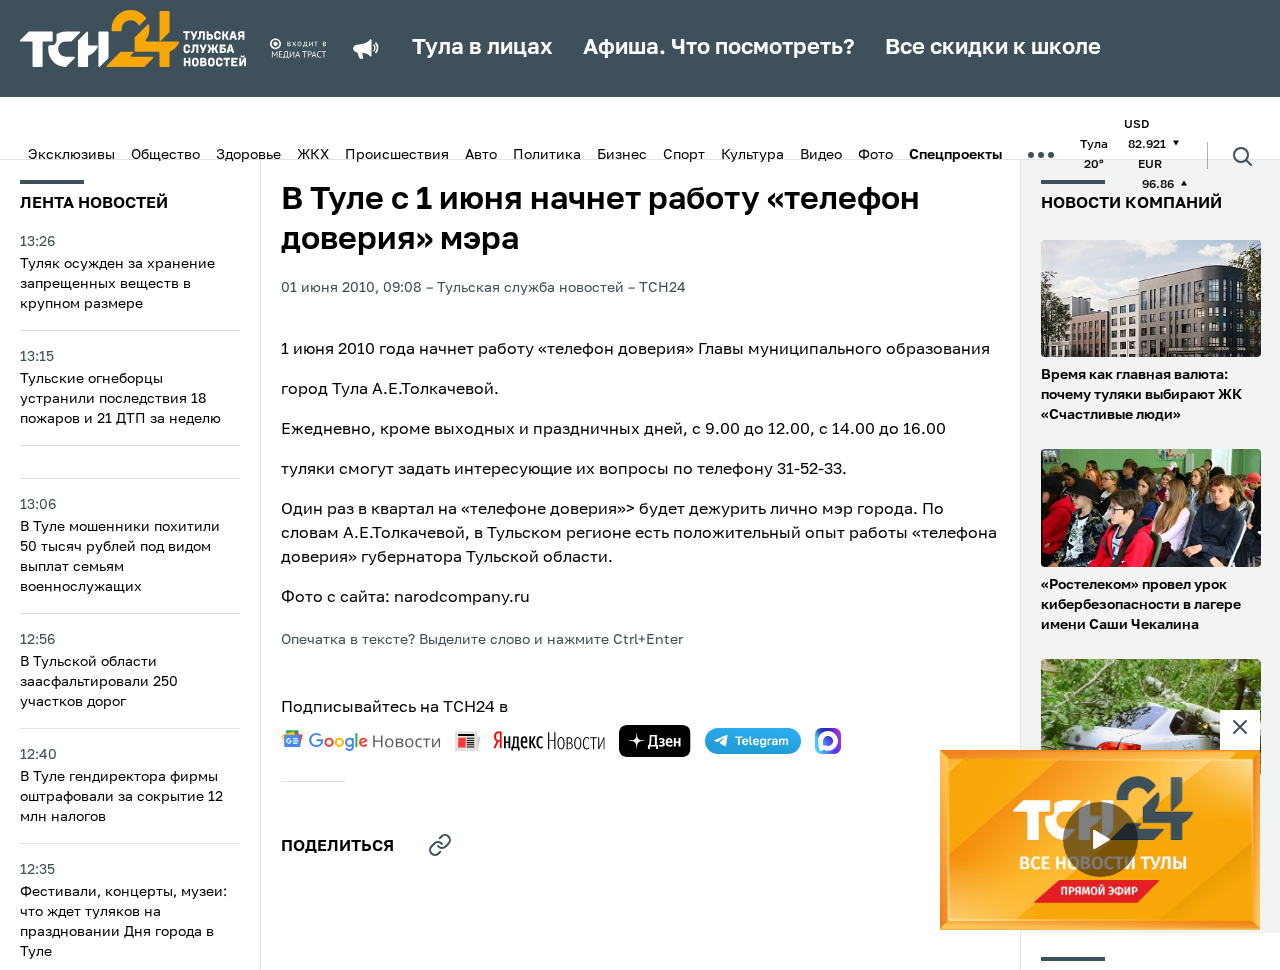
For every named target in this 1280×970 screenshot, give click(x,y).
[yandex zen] (655, 741)
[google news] (361, 741)
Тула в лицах (482, 48)
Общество (165, 155)
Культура (752, 155)
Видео (821, 155)
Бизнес (622, 155)
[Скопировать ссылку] (440, 845)
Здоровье (248, 155)
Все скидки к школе (993, 48)
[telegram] (753, 741)
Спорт (684, 155)
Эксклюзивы (71, 155)
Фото (875, 155)
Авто (481, 155)
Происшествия (397, 155)
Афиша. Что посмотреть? (719, 48)
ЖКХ (313, 155)
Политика (547, 155)
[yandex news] (530, 740)
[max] (828, 741)
